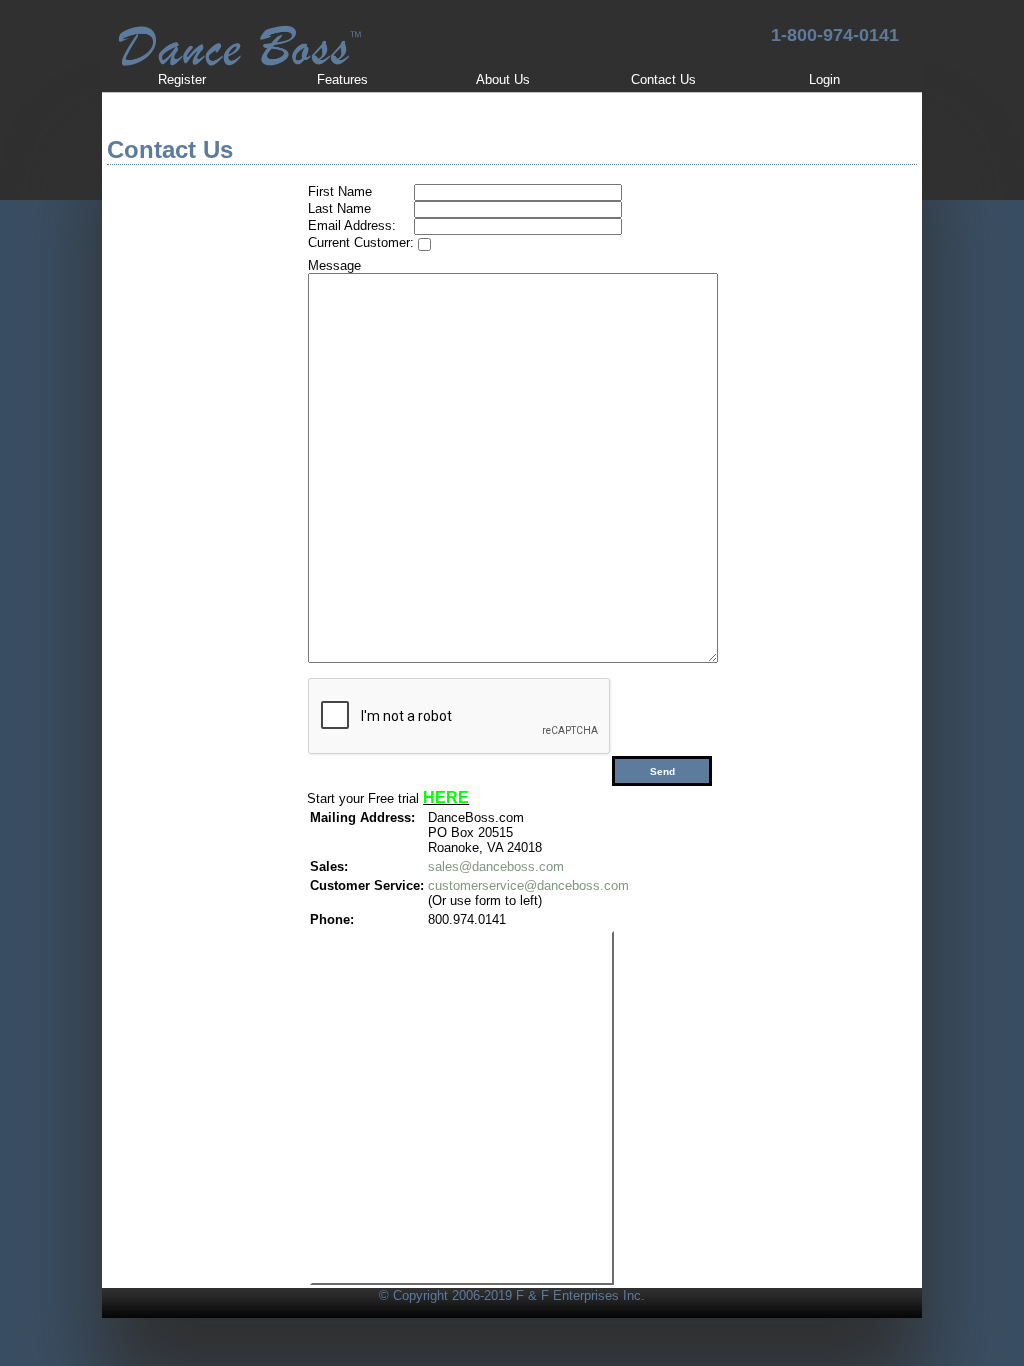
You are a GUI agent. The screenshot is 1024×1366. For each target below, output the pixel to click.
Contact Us (663, 79)
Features (342, 79)
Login (824, 79)
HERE (446, 797)
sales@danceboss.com (496, 866)
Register (182, 79)
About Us (503, 79)
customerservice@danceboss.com (528, 885)
